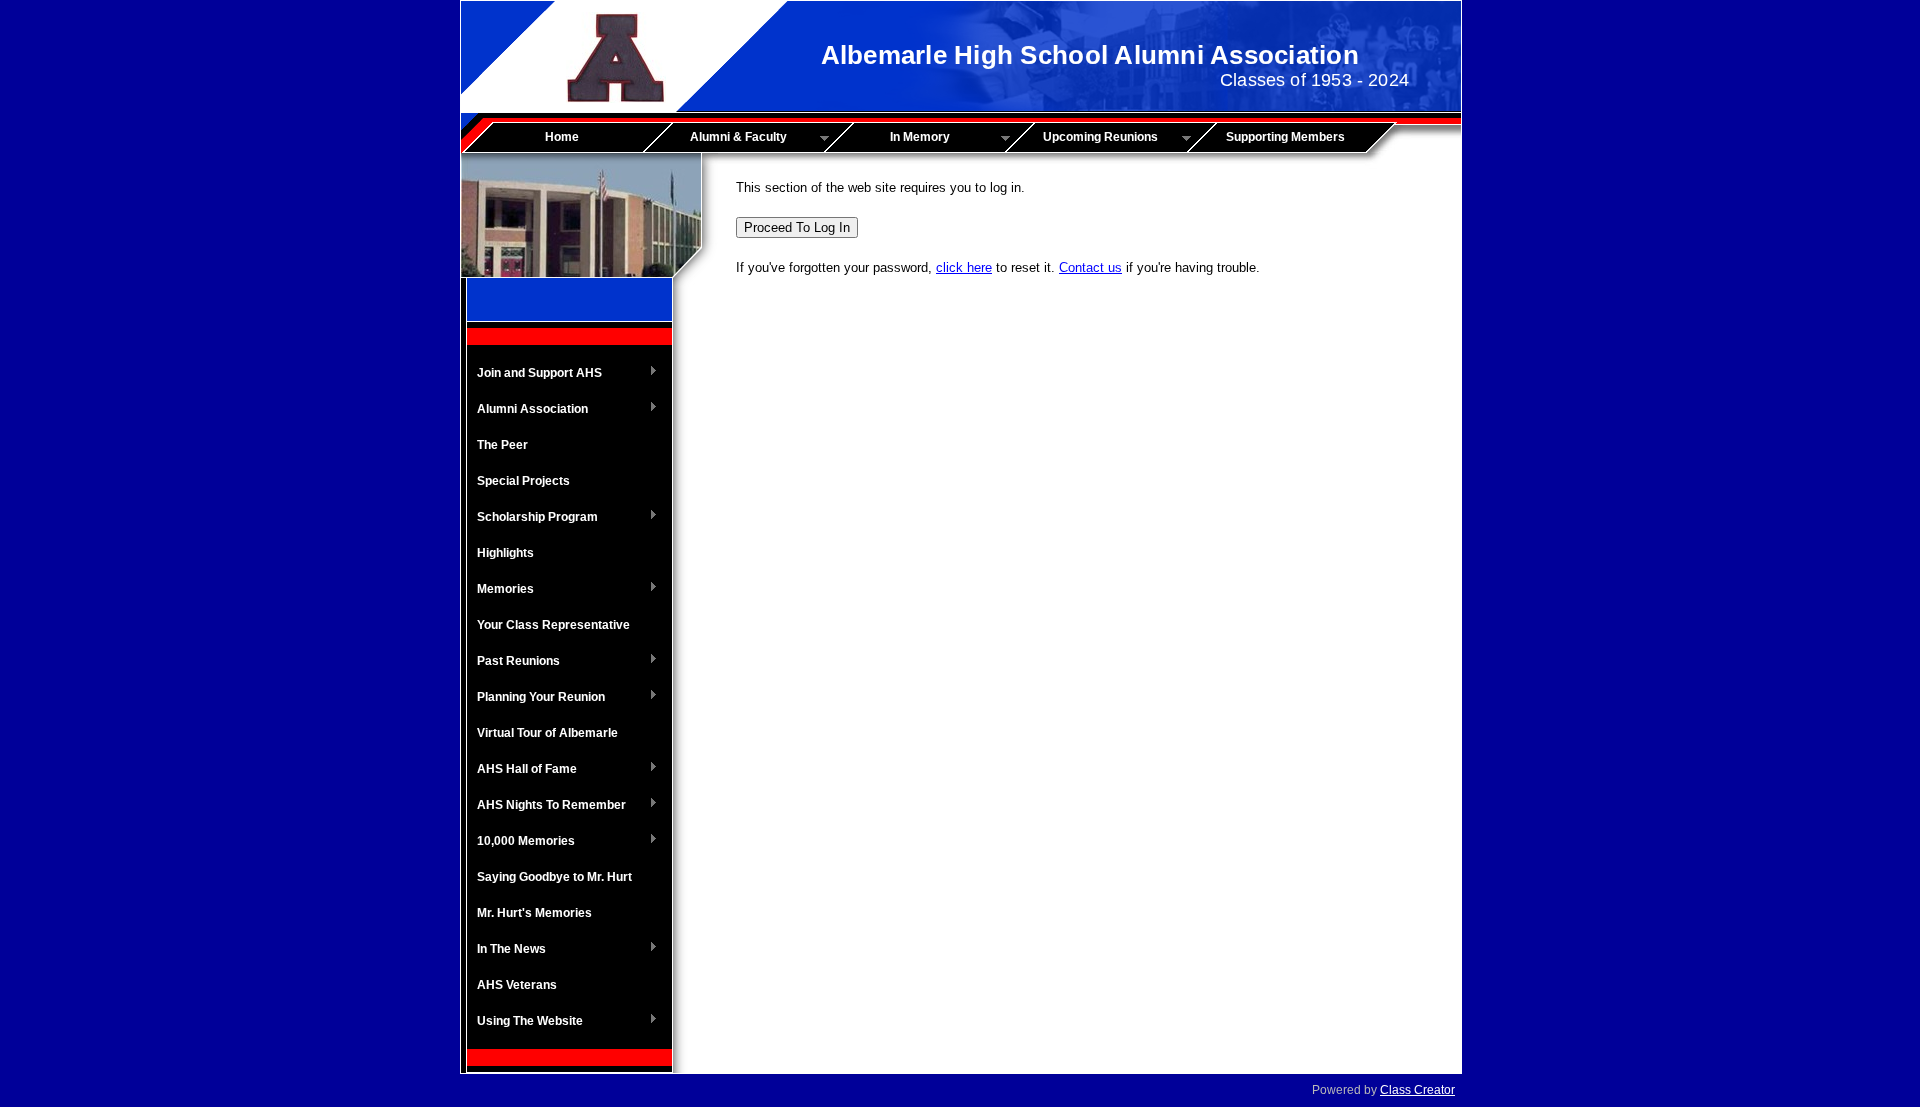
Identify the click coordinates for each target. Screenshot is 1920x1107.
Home (562, 137)
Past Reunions (513, 662)
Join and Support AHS (534, 374)
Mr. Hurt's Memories (534, 913)
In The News (506, 950)
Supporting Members (1285, 137)
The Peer (502, 445)
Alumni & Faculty (722, 138)
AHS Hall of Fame (522, 770)
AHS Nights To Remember (546, 806)
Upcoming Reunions (1088, 138)
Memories (500, 590)
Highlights (505, 553)
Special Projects (523, 481)
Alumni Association (527, 410)
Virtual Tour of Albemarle (547, 733)
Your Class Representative (553, 625)
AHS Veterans (517, 985)
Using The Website (525, 1022)
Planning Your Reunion (536, 698)
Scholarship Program (532, 518)
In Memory (894, 138)
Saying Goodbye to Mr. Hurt (554, 877)
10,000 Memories (521, 842)
